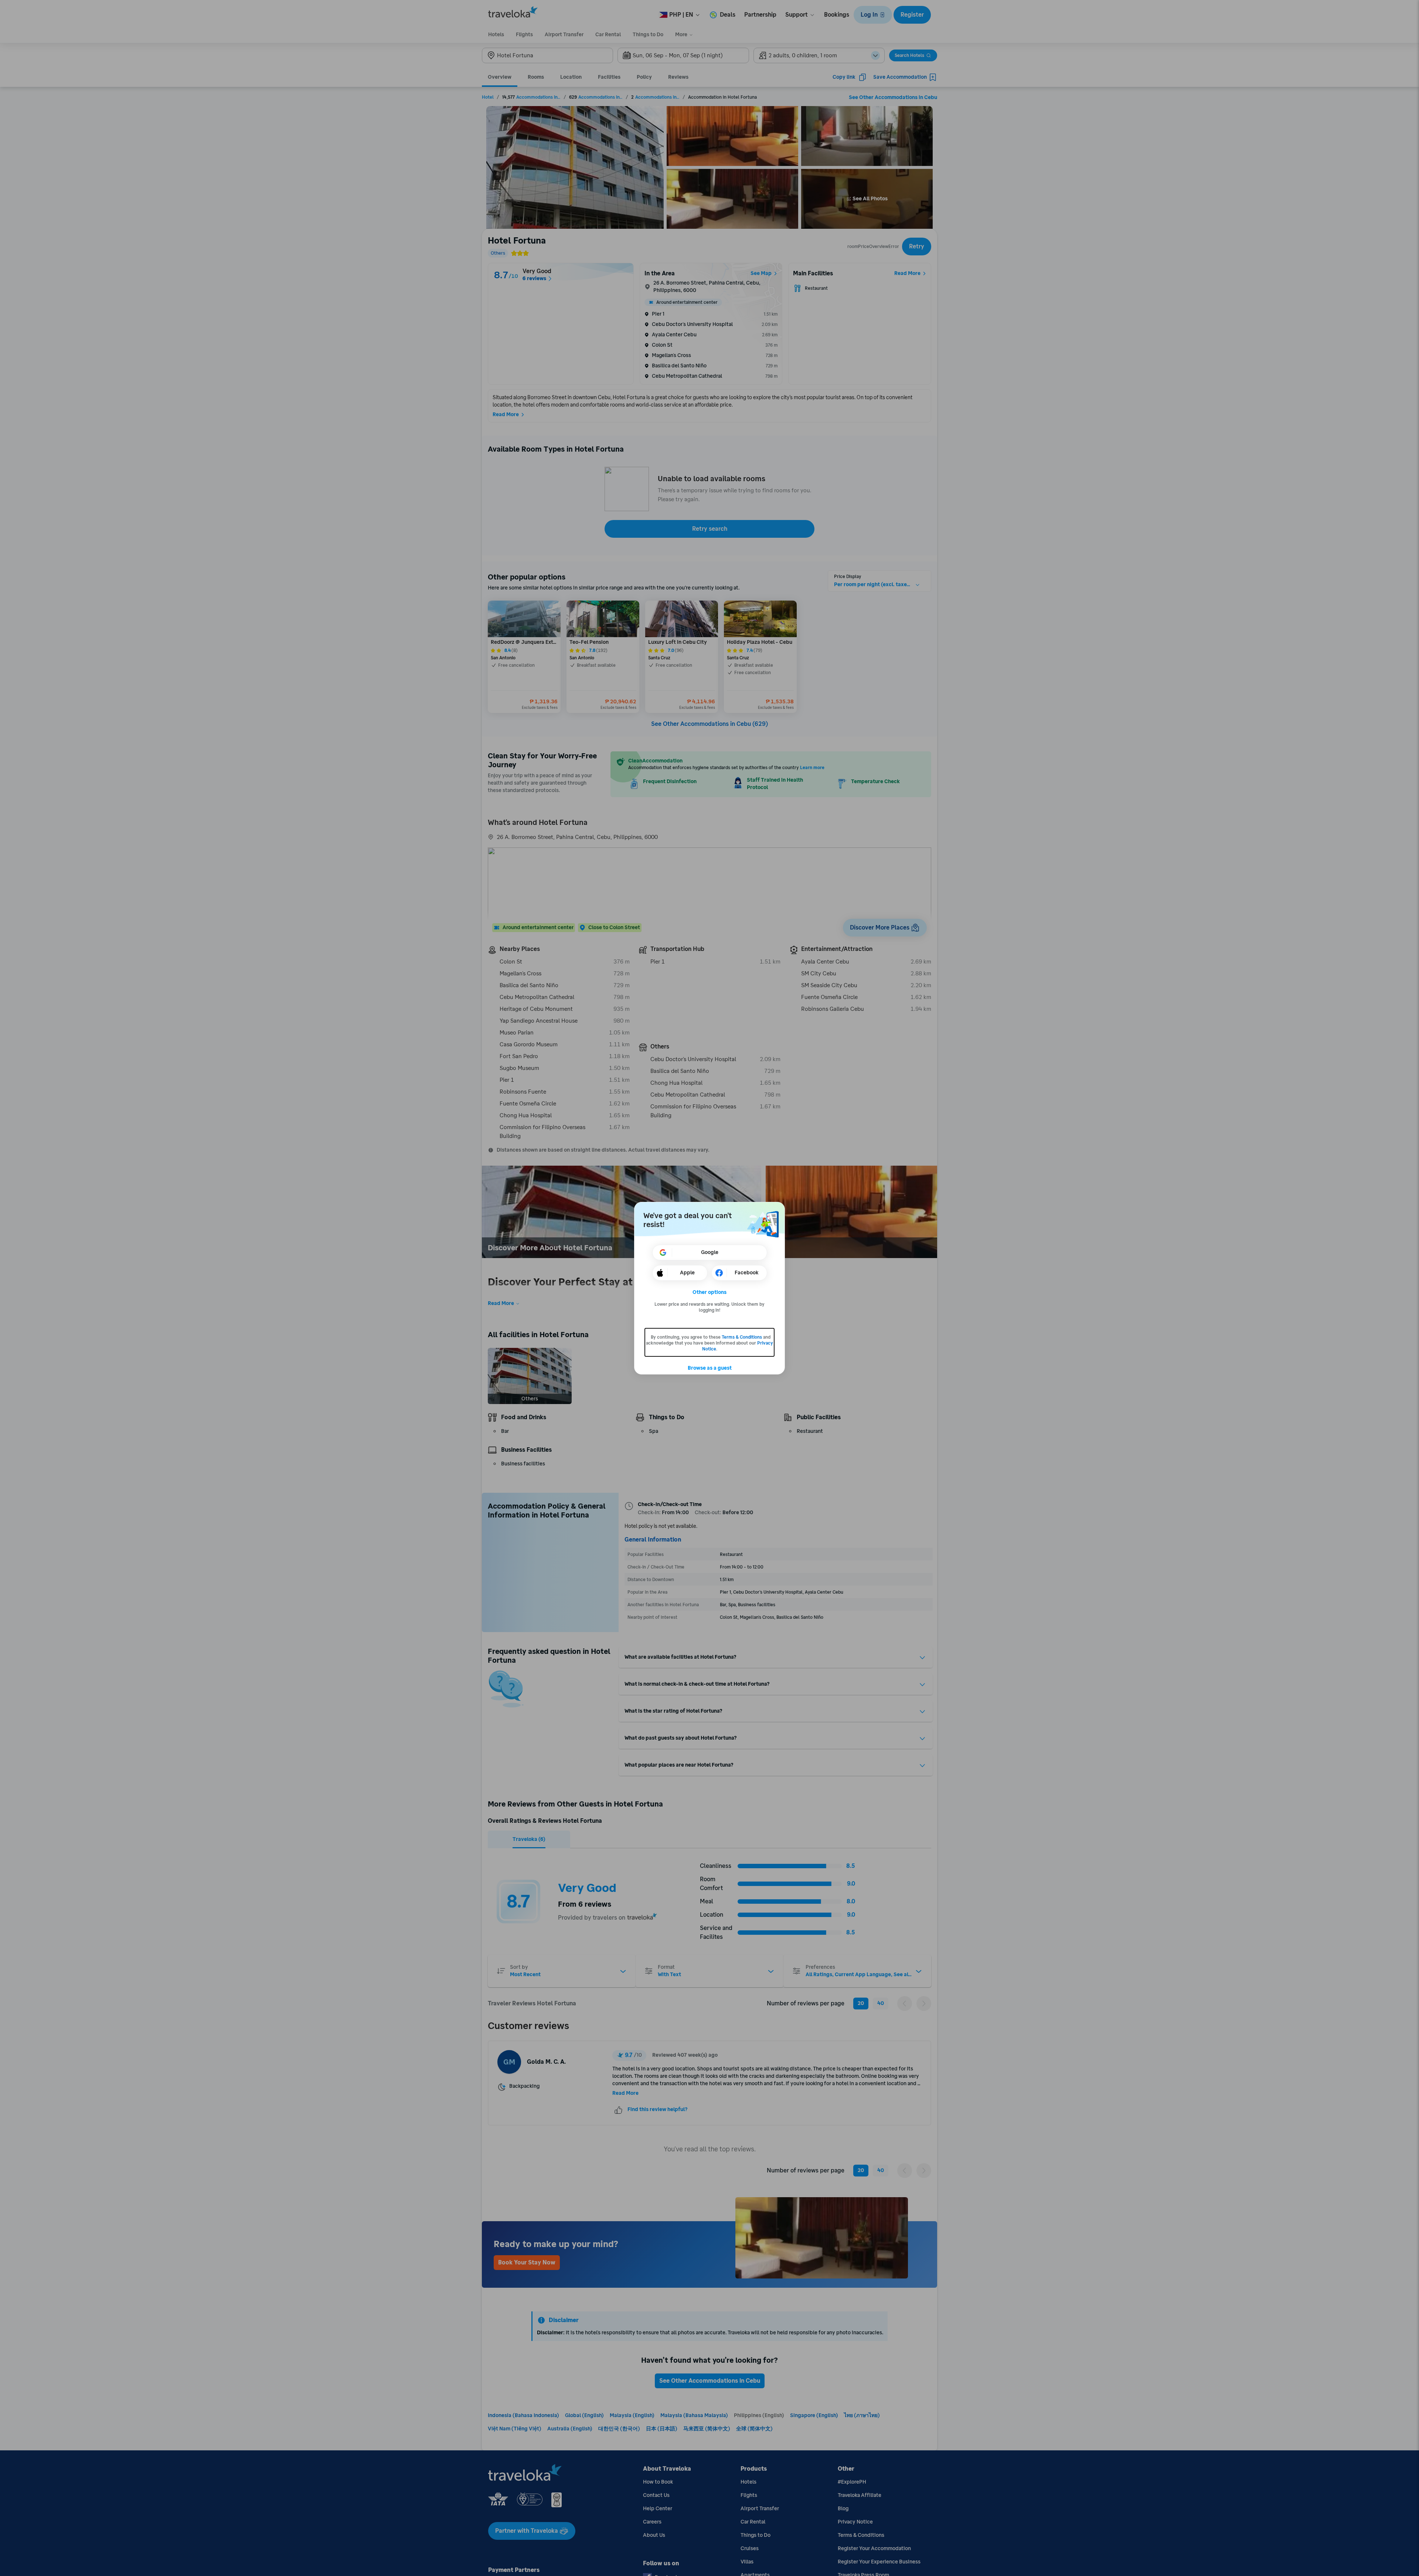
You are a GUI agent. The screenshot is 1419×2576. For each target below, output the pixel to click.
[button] (710, 1292)
